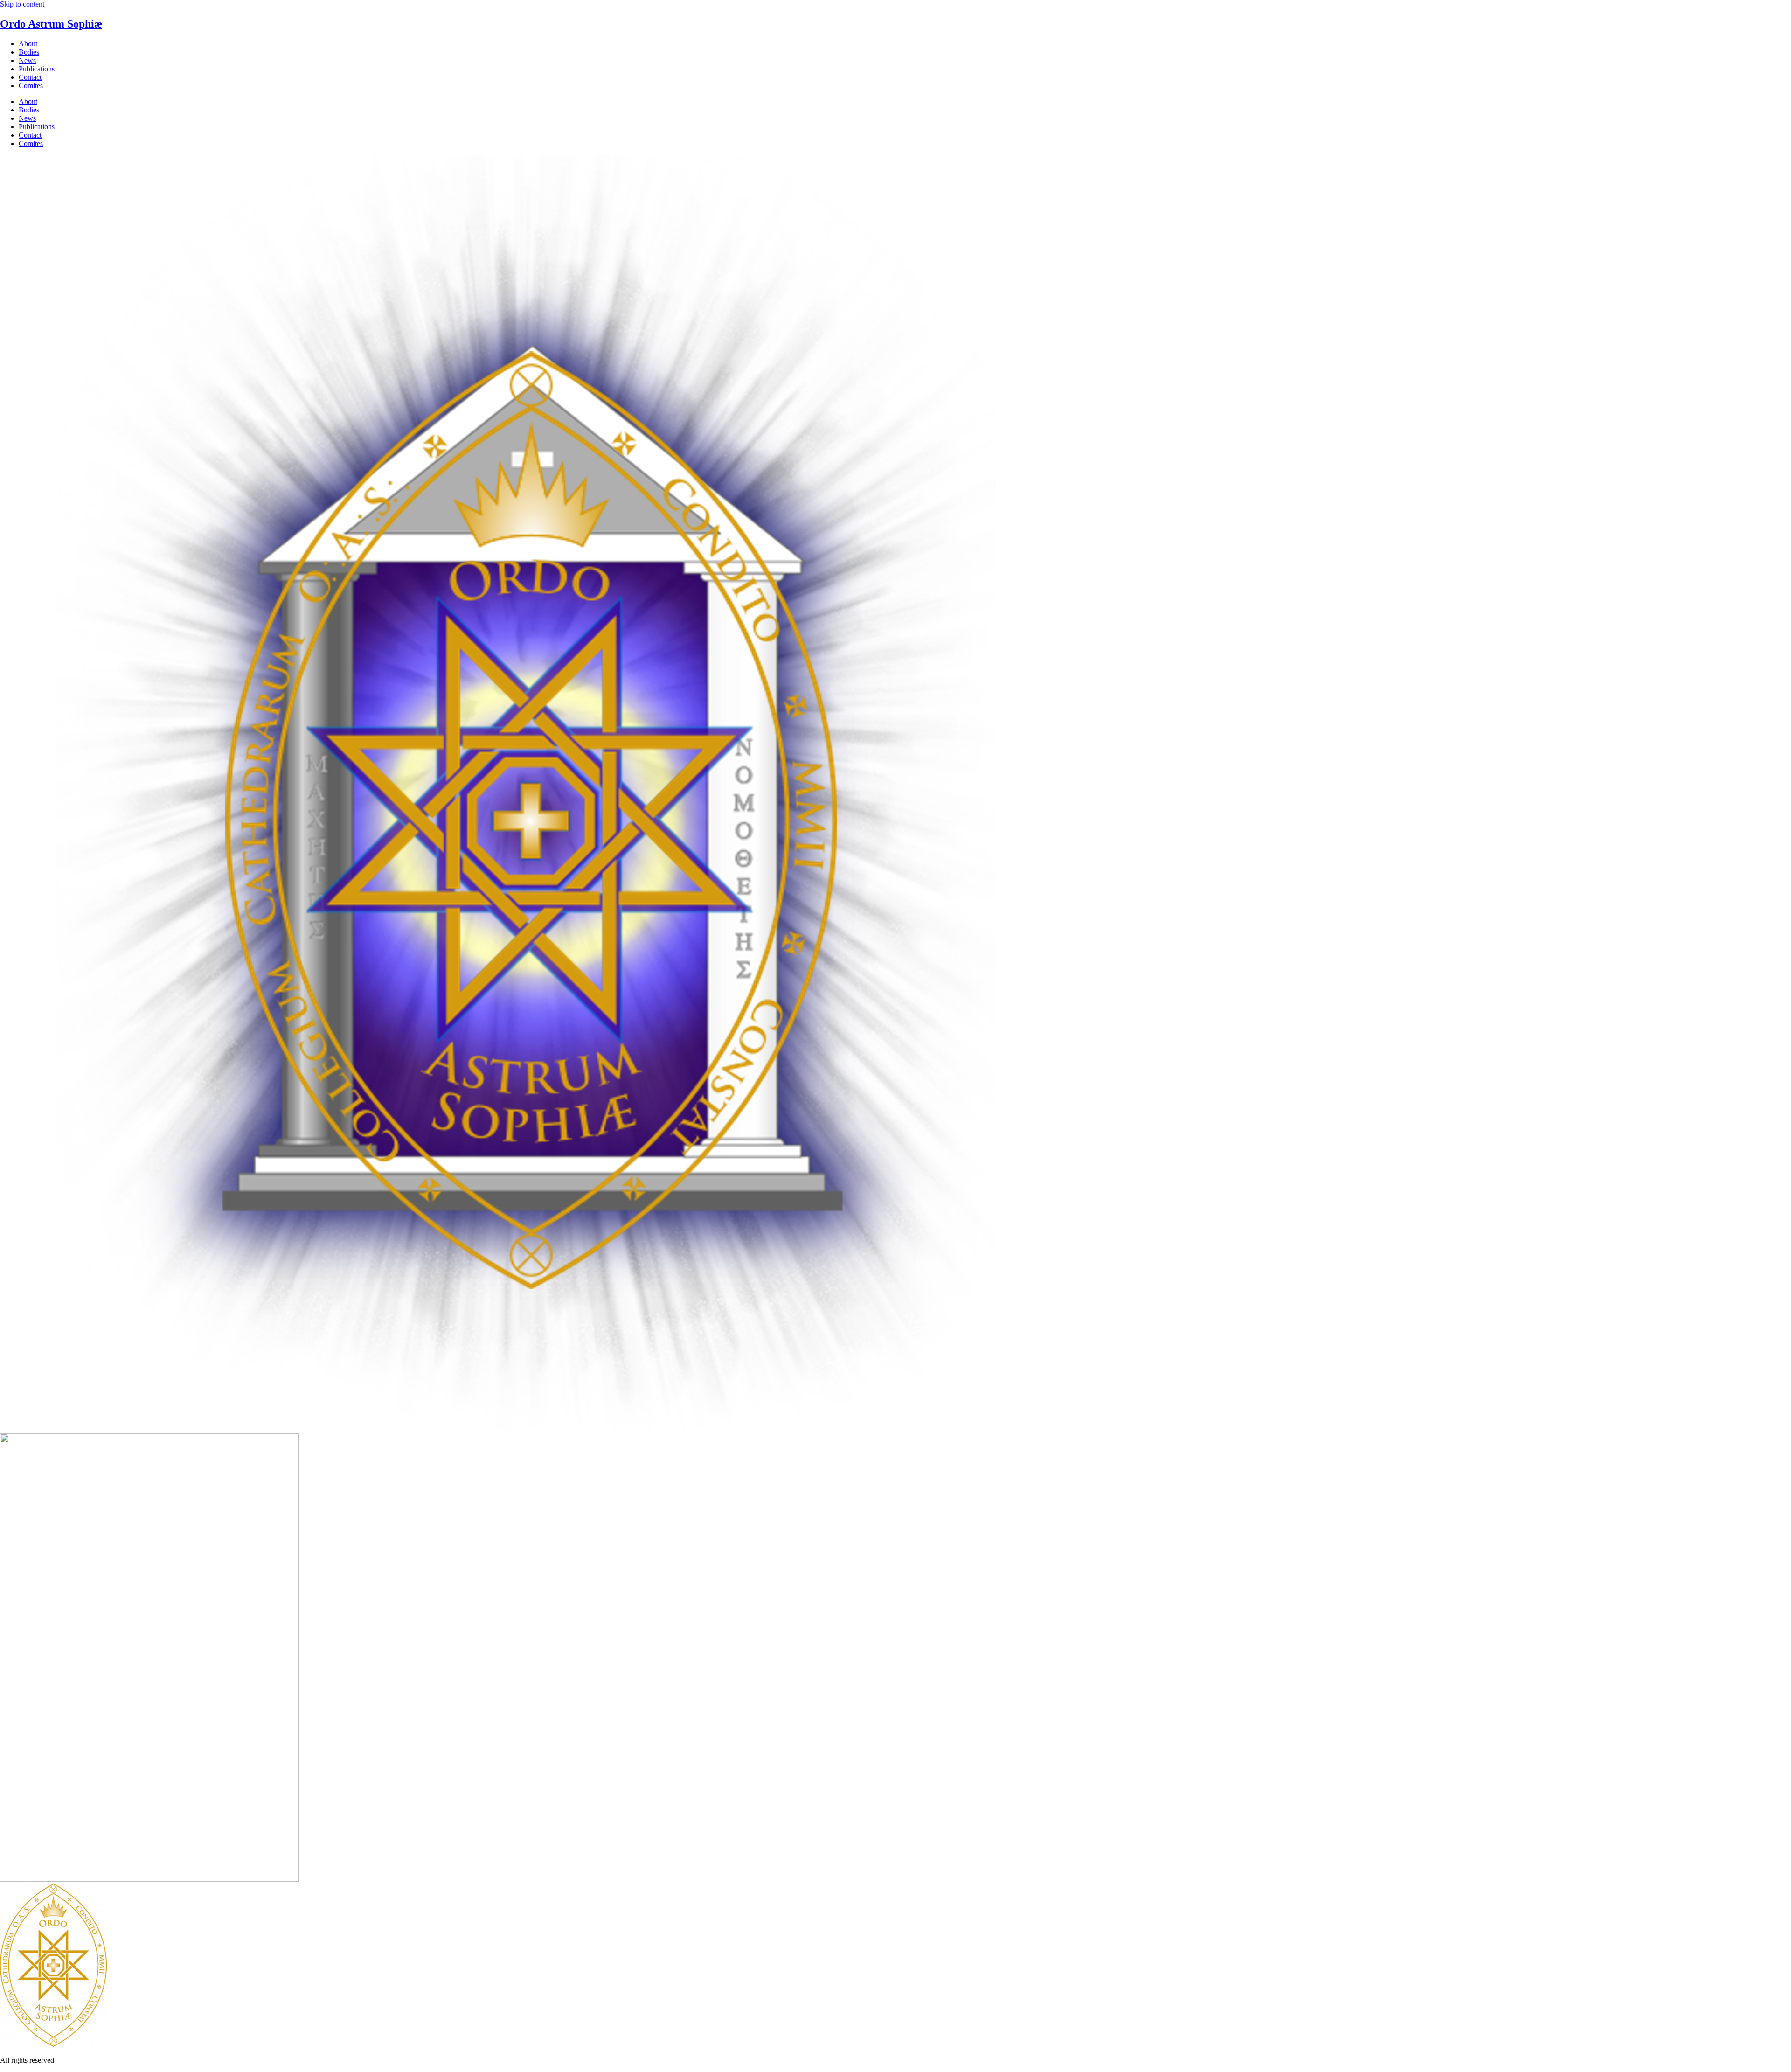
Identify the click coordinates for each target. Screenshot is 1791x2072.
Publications (37, 69)
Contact (30, 77)
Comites (31, 86)
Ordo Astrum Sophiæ (51, 24)
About (28, 44)
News (27, 60)
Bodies (29, 52)
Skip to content (22, 4)
